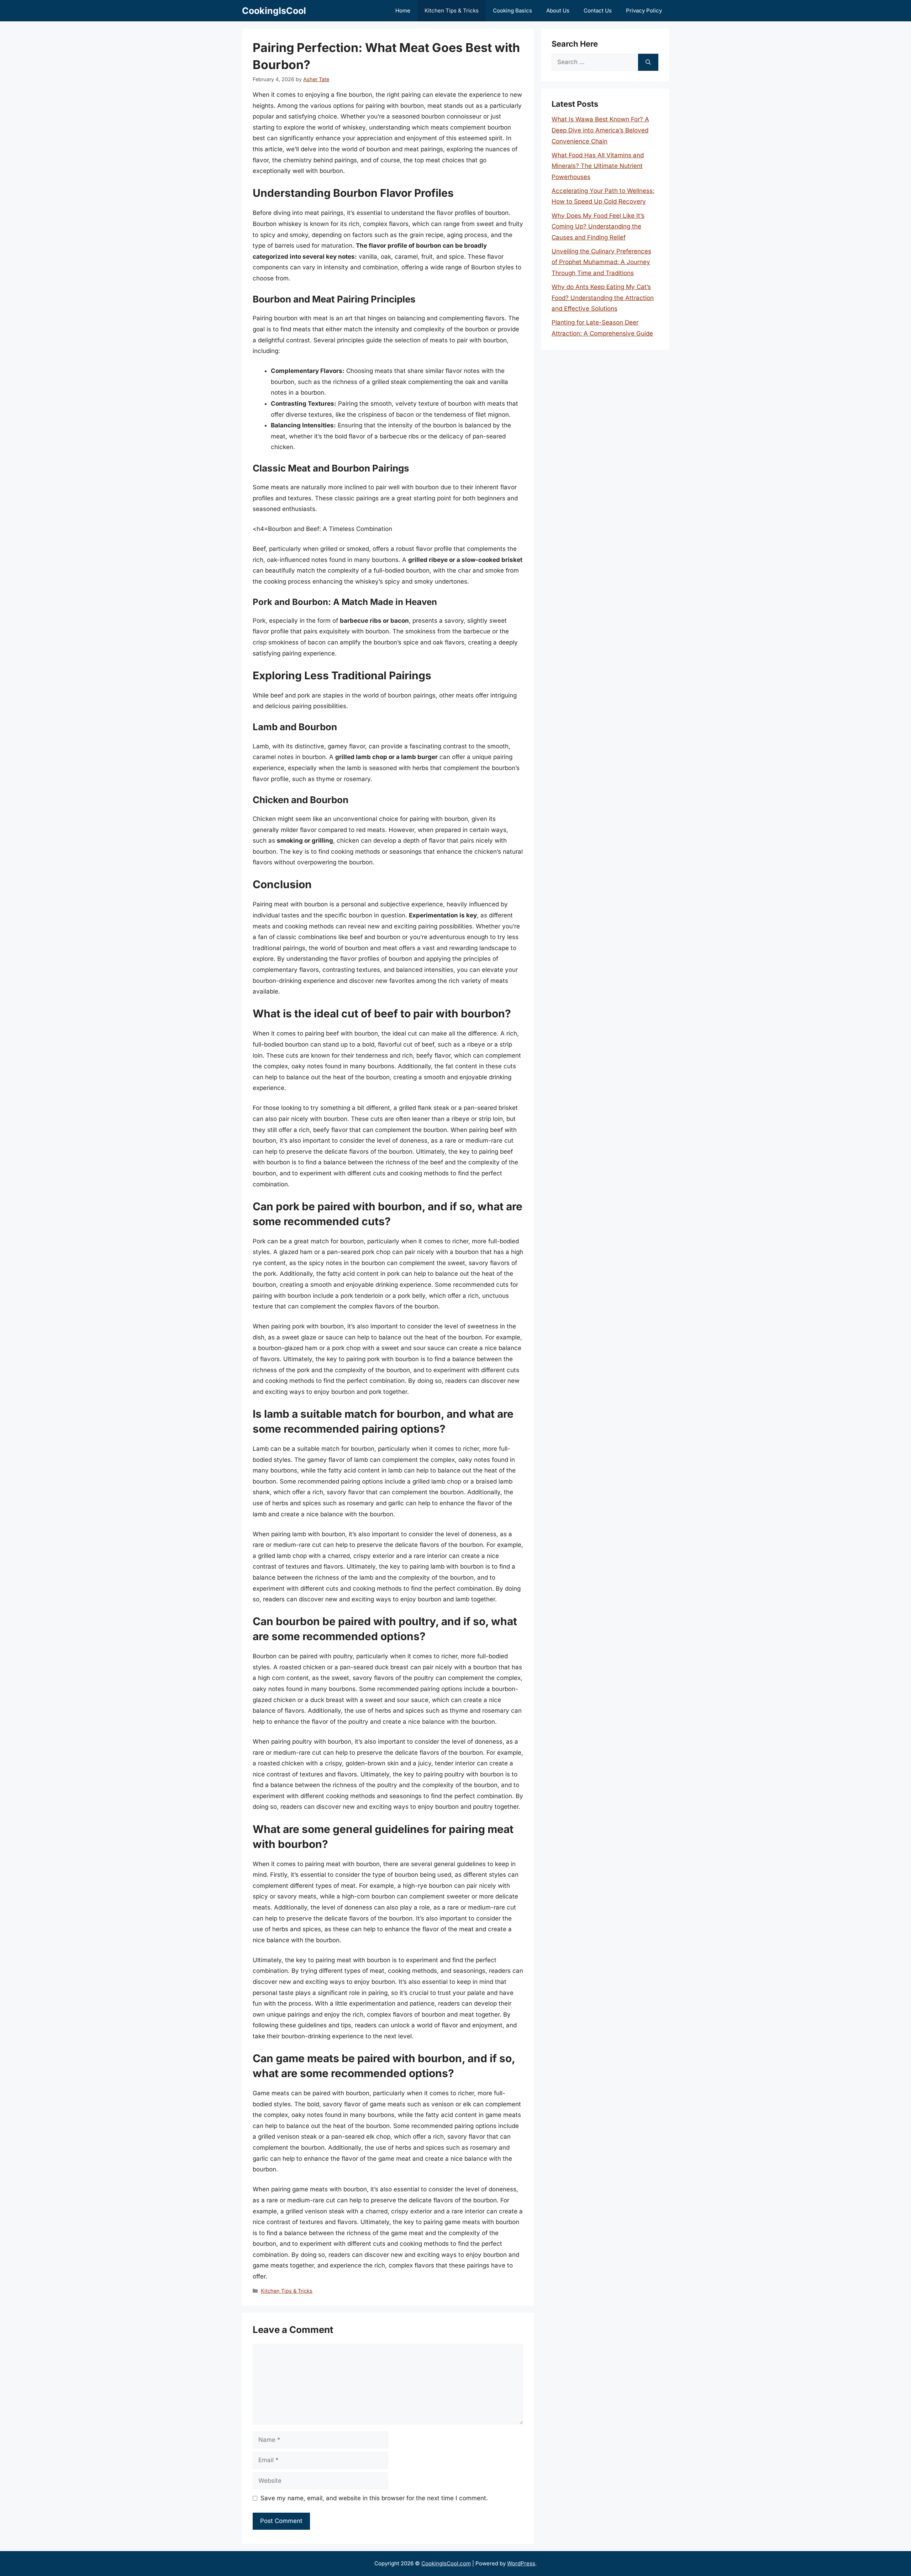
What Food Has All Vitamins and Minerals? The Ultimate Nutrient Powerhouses (598, 166)
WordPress (521, 2563)
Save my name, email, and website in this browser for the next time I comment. (374, 2498)
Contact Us (598, 10)
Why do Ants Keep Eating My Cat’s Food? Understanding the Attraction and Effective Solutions (603, 298)
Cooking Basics (512, 10)
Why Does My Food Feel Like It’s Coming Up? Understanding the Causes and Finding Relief (598, 226)
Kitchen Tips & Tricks (452, 10)
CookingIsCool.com (446, 2563)
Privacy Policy (644, 10)
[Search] (648, 62)
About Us (558, 10)
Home (403, 10)
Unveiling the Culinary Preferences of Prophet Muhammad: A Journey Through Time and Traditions (601, 262)
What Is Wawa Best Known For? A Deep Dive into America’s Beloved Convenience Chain (600, 130)
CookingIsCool (274, 11)
